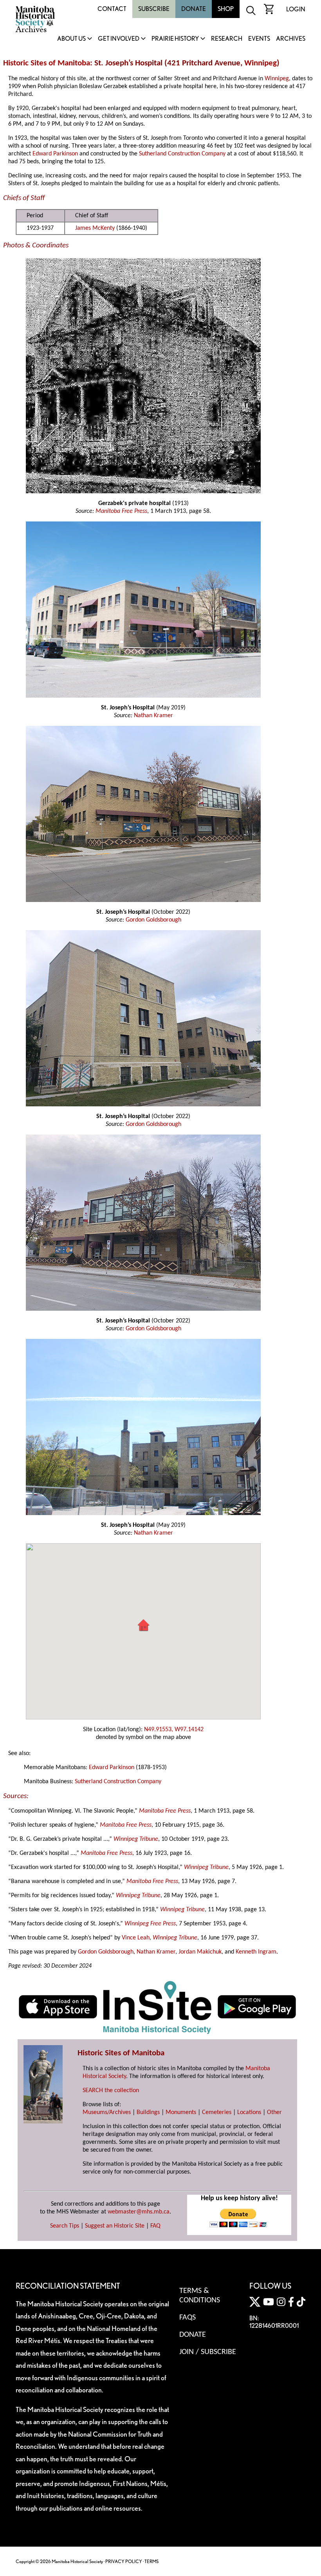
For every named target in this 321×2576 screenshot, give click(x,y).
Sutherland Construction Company (182, 154)
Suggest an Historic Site (115, 2226)
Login (296, 9)
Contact (112, 9)
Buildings (148, 2112)
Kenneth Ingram (256, 1952)
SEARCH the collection (111, 2091)
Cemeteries (217, 2112)
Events (259, 39)
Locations (249, 2112)
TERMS (151, 2561)
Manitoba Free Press (121, 511)
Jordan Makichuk (200, 1952)
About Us (71, 39)
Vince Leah (136, 1938)
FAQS (188, 2318)
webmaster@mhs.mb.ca (139, 2212)
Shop (226, 9)
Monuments (181, 2112)
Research (227, 39)
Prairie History (175, 39)
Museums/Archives (107, 2112)
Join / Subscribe (208, 2352)
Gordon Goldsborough (153, 920)
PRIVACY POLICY (124, 2561)
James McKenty (95, 228)
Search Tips (65, 2226)
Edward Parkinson (55, 154)
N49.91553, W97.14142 (174, 1730)
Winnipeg (261, 63)
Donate (194, 9)
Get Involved (119, 39)
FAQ (155, 2226)
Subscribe (154, 9)
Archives (291, 39)
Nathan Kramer (153, 716)
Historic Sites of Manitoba (47, 63)
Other (274, 2112)
